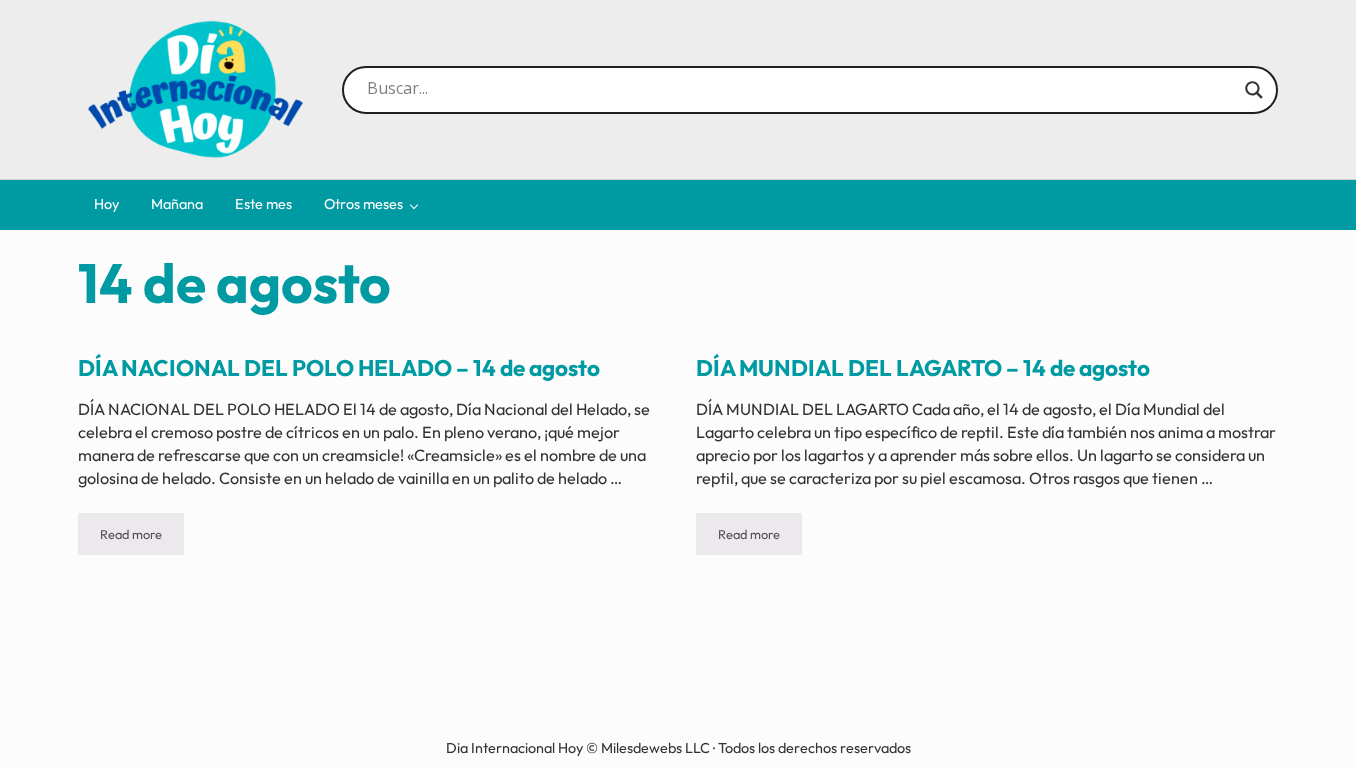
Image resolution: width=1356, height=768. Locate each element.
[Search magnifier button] (1254, 90)
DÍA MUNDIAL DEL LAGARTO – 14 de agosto (923, 368)
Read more (142, 537)
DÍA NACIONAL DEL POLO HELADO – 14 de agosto (339, 368)
